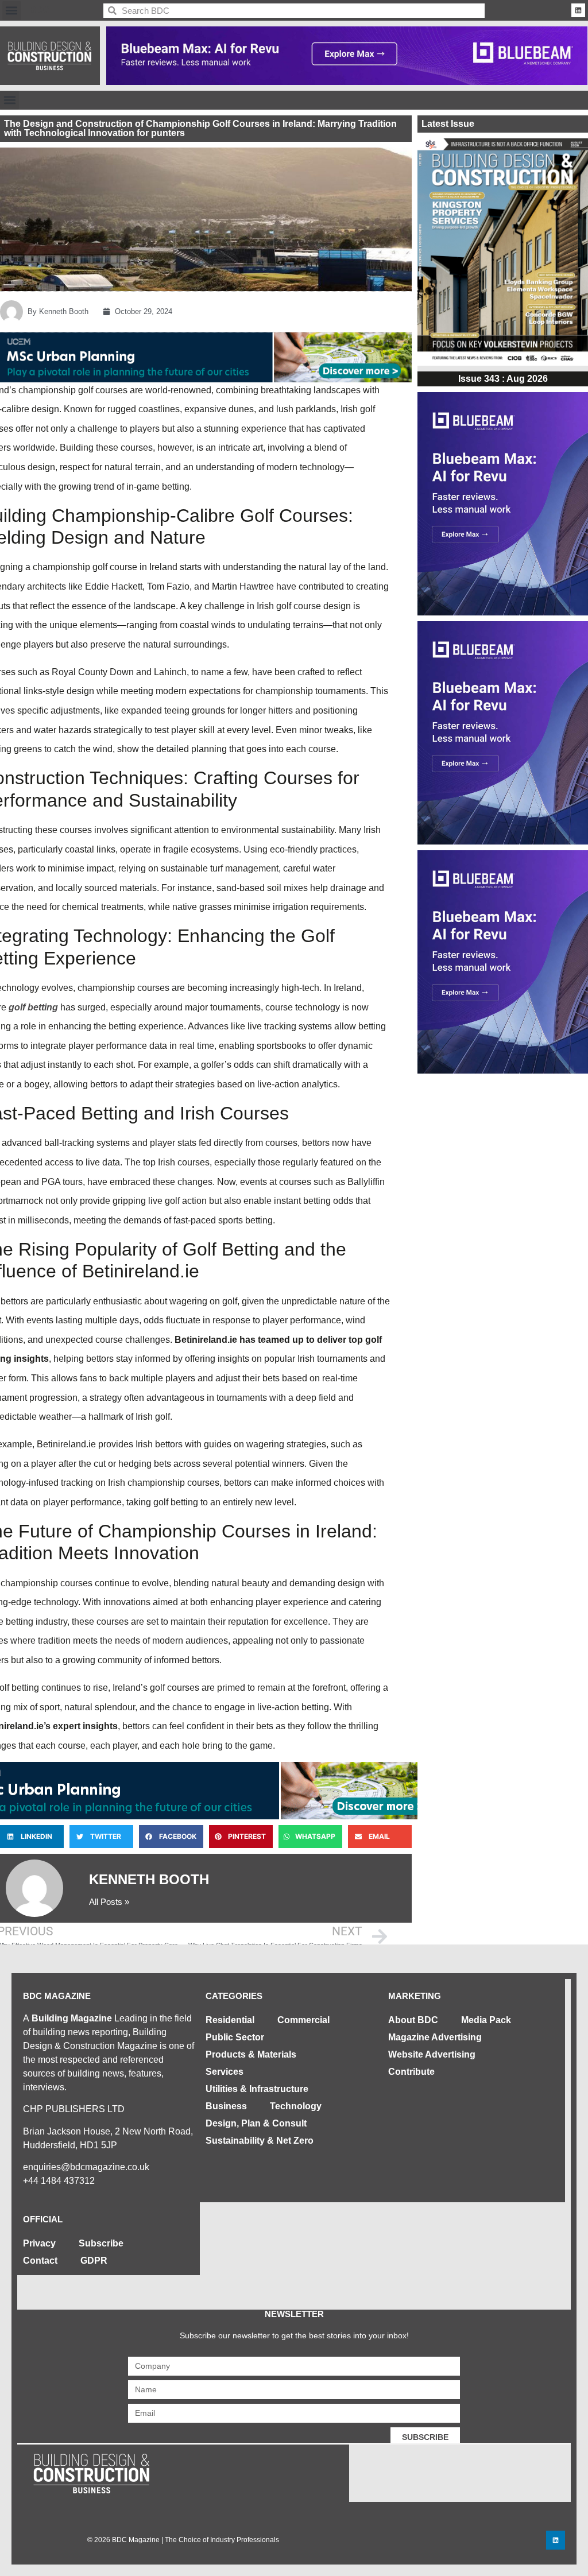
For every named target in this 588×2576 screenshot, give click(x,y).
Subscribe (101, 2243)
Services (225, 2072)
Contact (40, 2261)
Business (226, 2106)
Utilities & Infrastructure (257, 2089)
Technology (296, 2106)
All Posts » (109, 1902)
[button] (12, 11)
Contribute (411, 2072)
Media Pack (486, 2020)
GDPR (94, 2261)
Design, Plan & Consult (256, 2123)
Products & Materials (251, 2054)
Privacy (39, 2243)
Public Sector (235, 2037)
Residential (230, 2020)
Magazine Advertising (435, 2037)
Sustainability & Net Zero (260, 2141)
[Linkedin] (578, 10)
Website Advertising (432, 2054)
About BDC (413, 2020)
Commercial (303, 2020)
